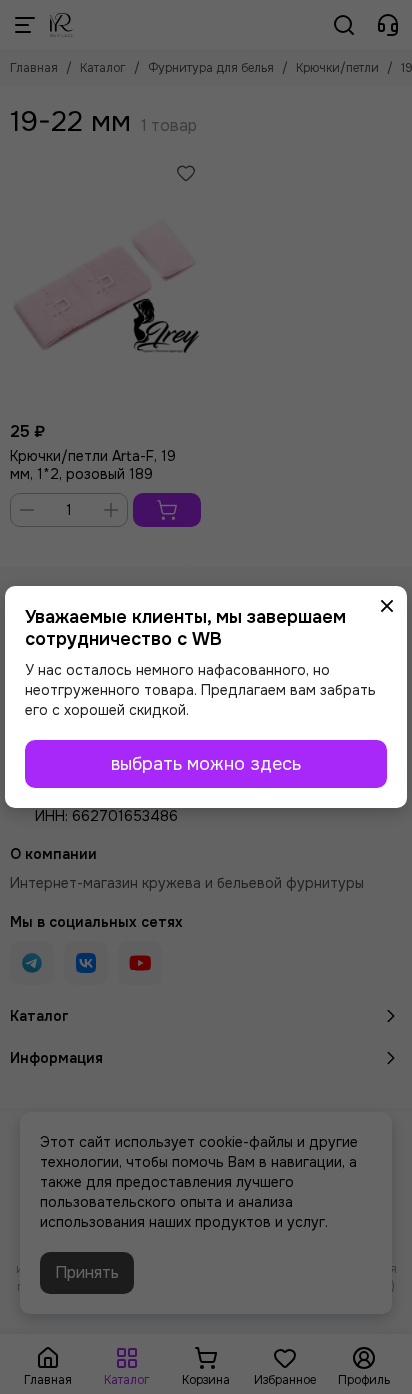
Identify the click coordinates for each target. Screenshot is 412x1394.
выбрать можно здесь (206, 764)
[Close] (387, 606)
